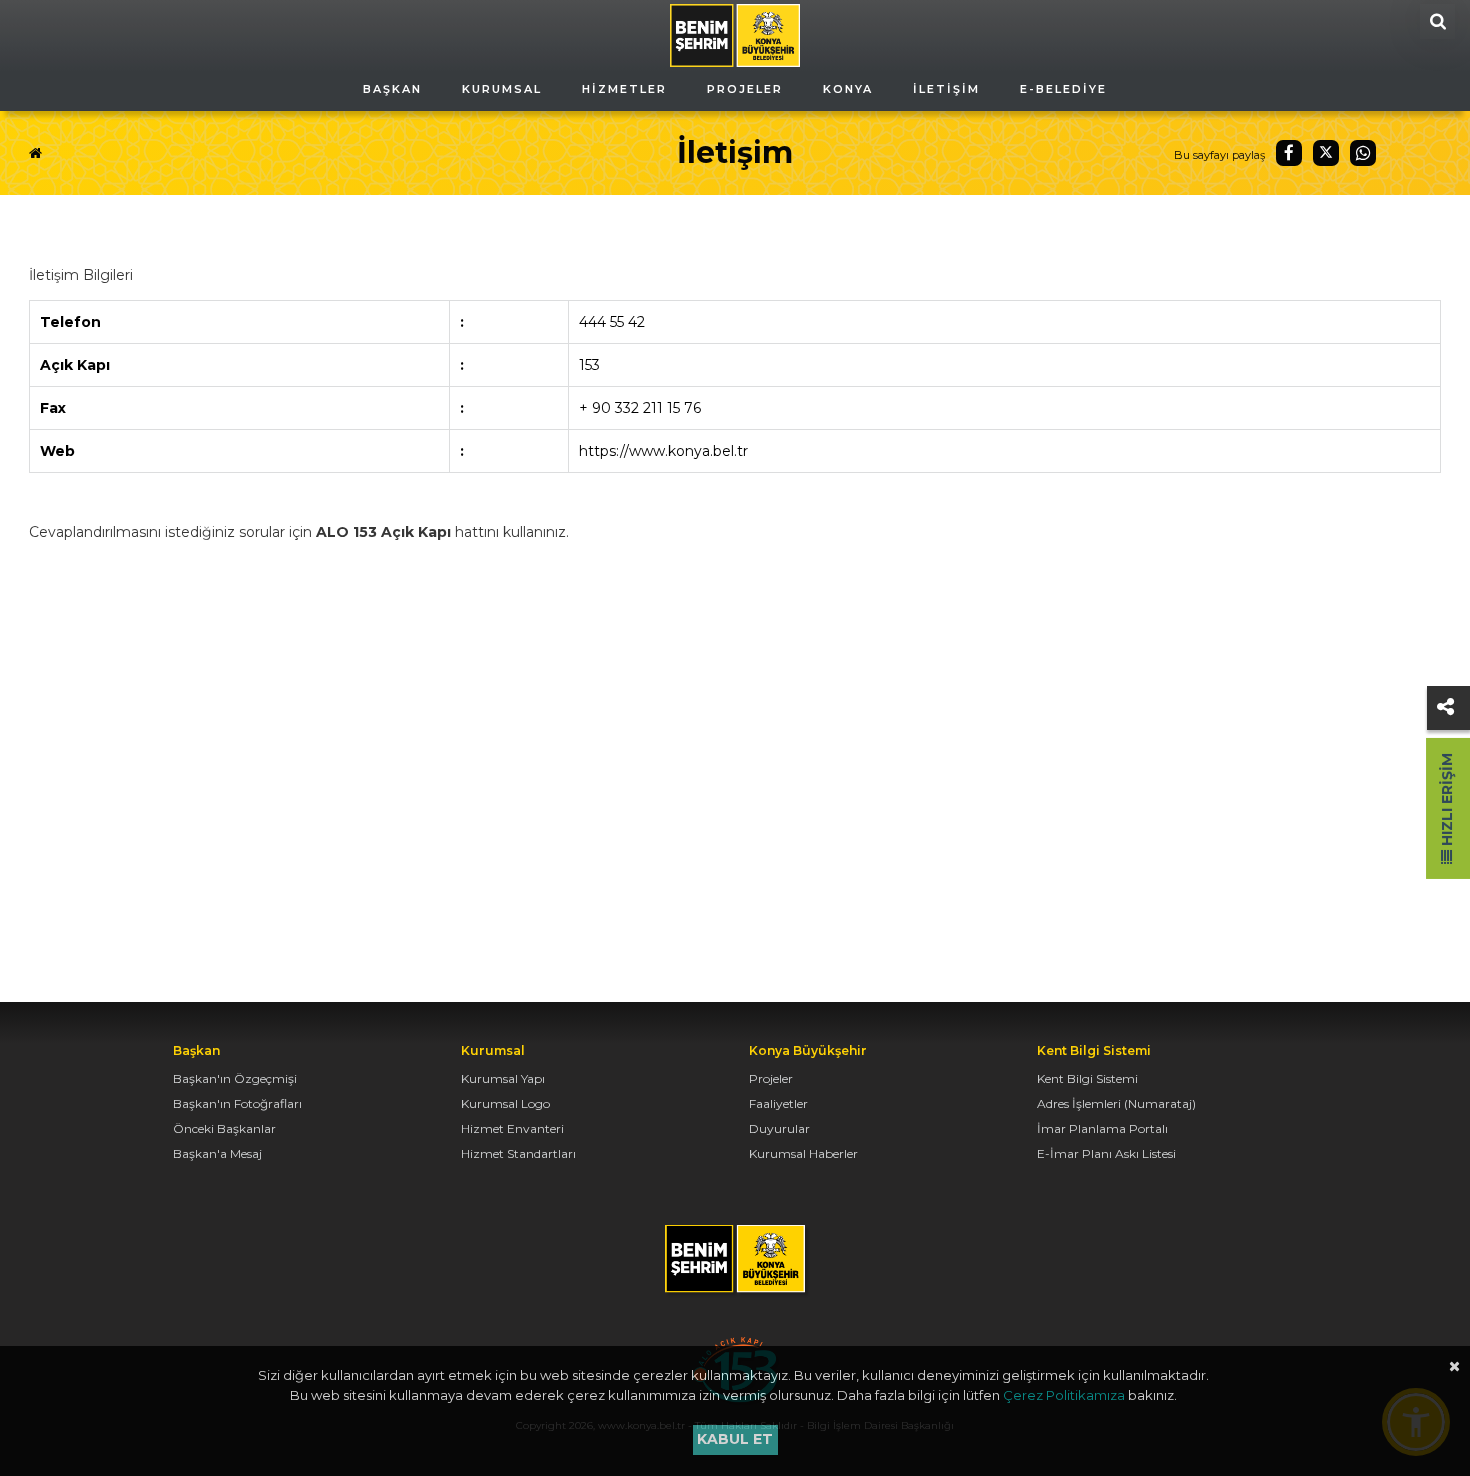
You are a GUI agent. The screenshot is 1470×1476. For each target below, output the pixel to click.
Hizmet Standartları (518, 1153)
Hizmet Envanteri (512, 1128)
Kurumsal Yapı (503, 1078)
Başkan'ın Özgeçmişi (235, 1078)
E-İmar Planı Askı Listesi (1106, 1153)
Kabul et (735, 1439)
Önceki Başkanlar (224, 1128)
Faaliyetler (778, 1103)
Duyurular (779, 1128)
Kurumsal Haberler (803, 1153)
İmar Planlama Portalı (1102, 1128)
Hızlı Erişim (1447, 801)
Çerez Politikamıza (1064, 1395)
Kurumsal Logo (505, 1103)
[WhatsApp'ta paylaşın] (1363, 153)
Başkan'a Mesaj (217, 1153)
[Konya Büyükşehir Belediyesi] (735, 34)
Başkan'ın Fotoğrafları (237, 1103)
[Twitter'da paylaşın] (1326, 153)
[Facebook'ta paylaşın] (1289, 153)
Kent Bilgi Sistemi (1087, 1078)
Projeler (771, 1078)
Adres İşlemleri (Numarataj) (1116, 1103)
